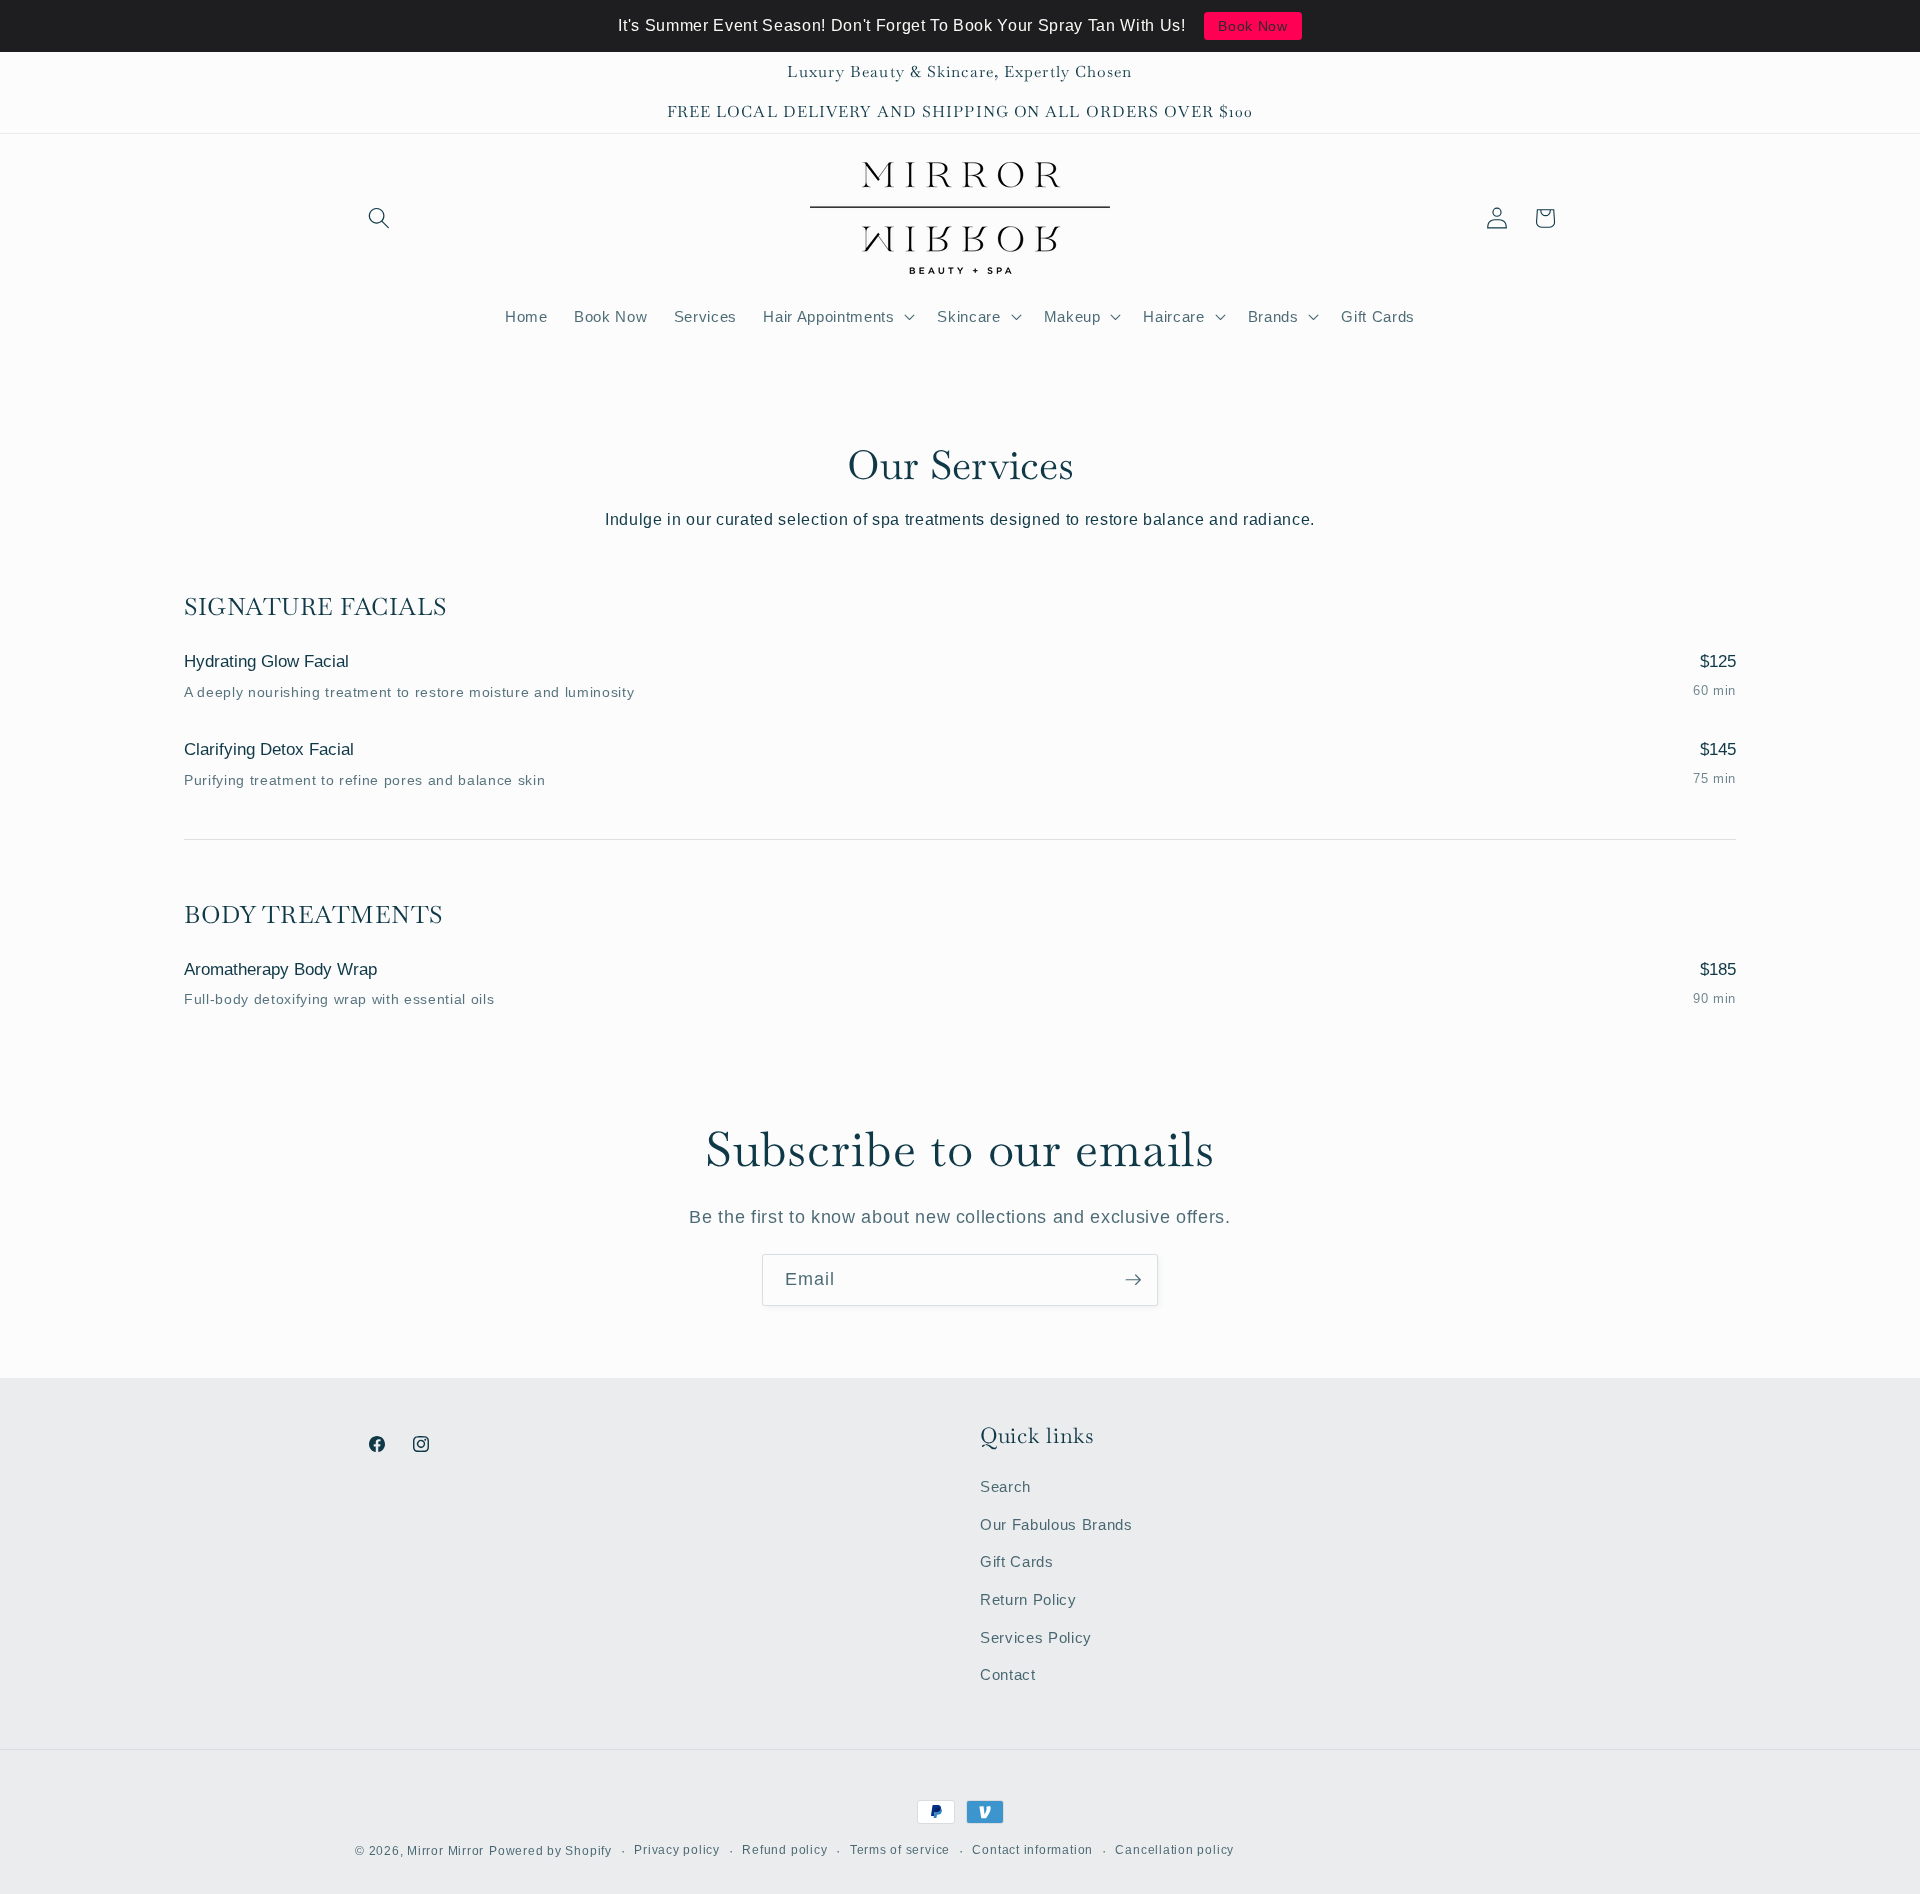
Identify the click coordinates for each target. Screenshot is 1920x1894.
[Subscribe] (1133, 1280)
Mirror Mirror (445, 1851)
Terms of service (900, 1850)
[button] (379, 218)
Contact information (1032, 1850)
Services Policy (1036, 1637)
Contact (1008, 1674)
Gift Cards (1017, 1561)
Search (1005, 1486)
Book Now (1252, 26)
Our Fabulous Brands (1056, 1524)
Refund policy (784, 1850)
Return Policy (1028, 1599)
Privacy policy (677, 1850)
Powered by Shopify (550, 1851)
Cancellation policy (1174, 1850)
